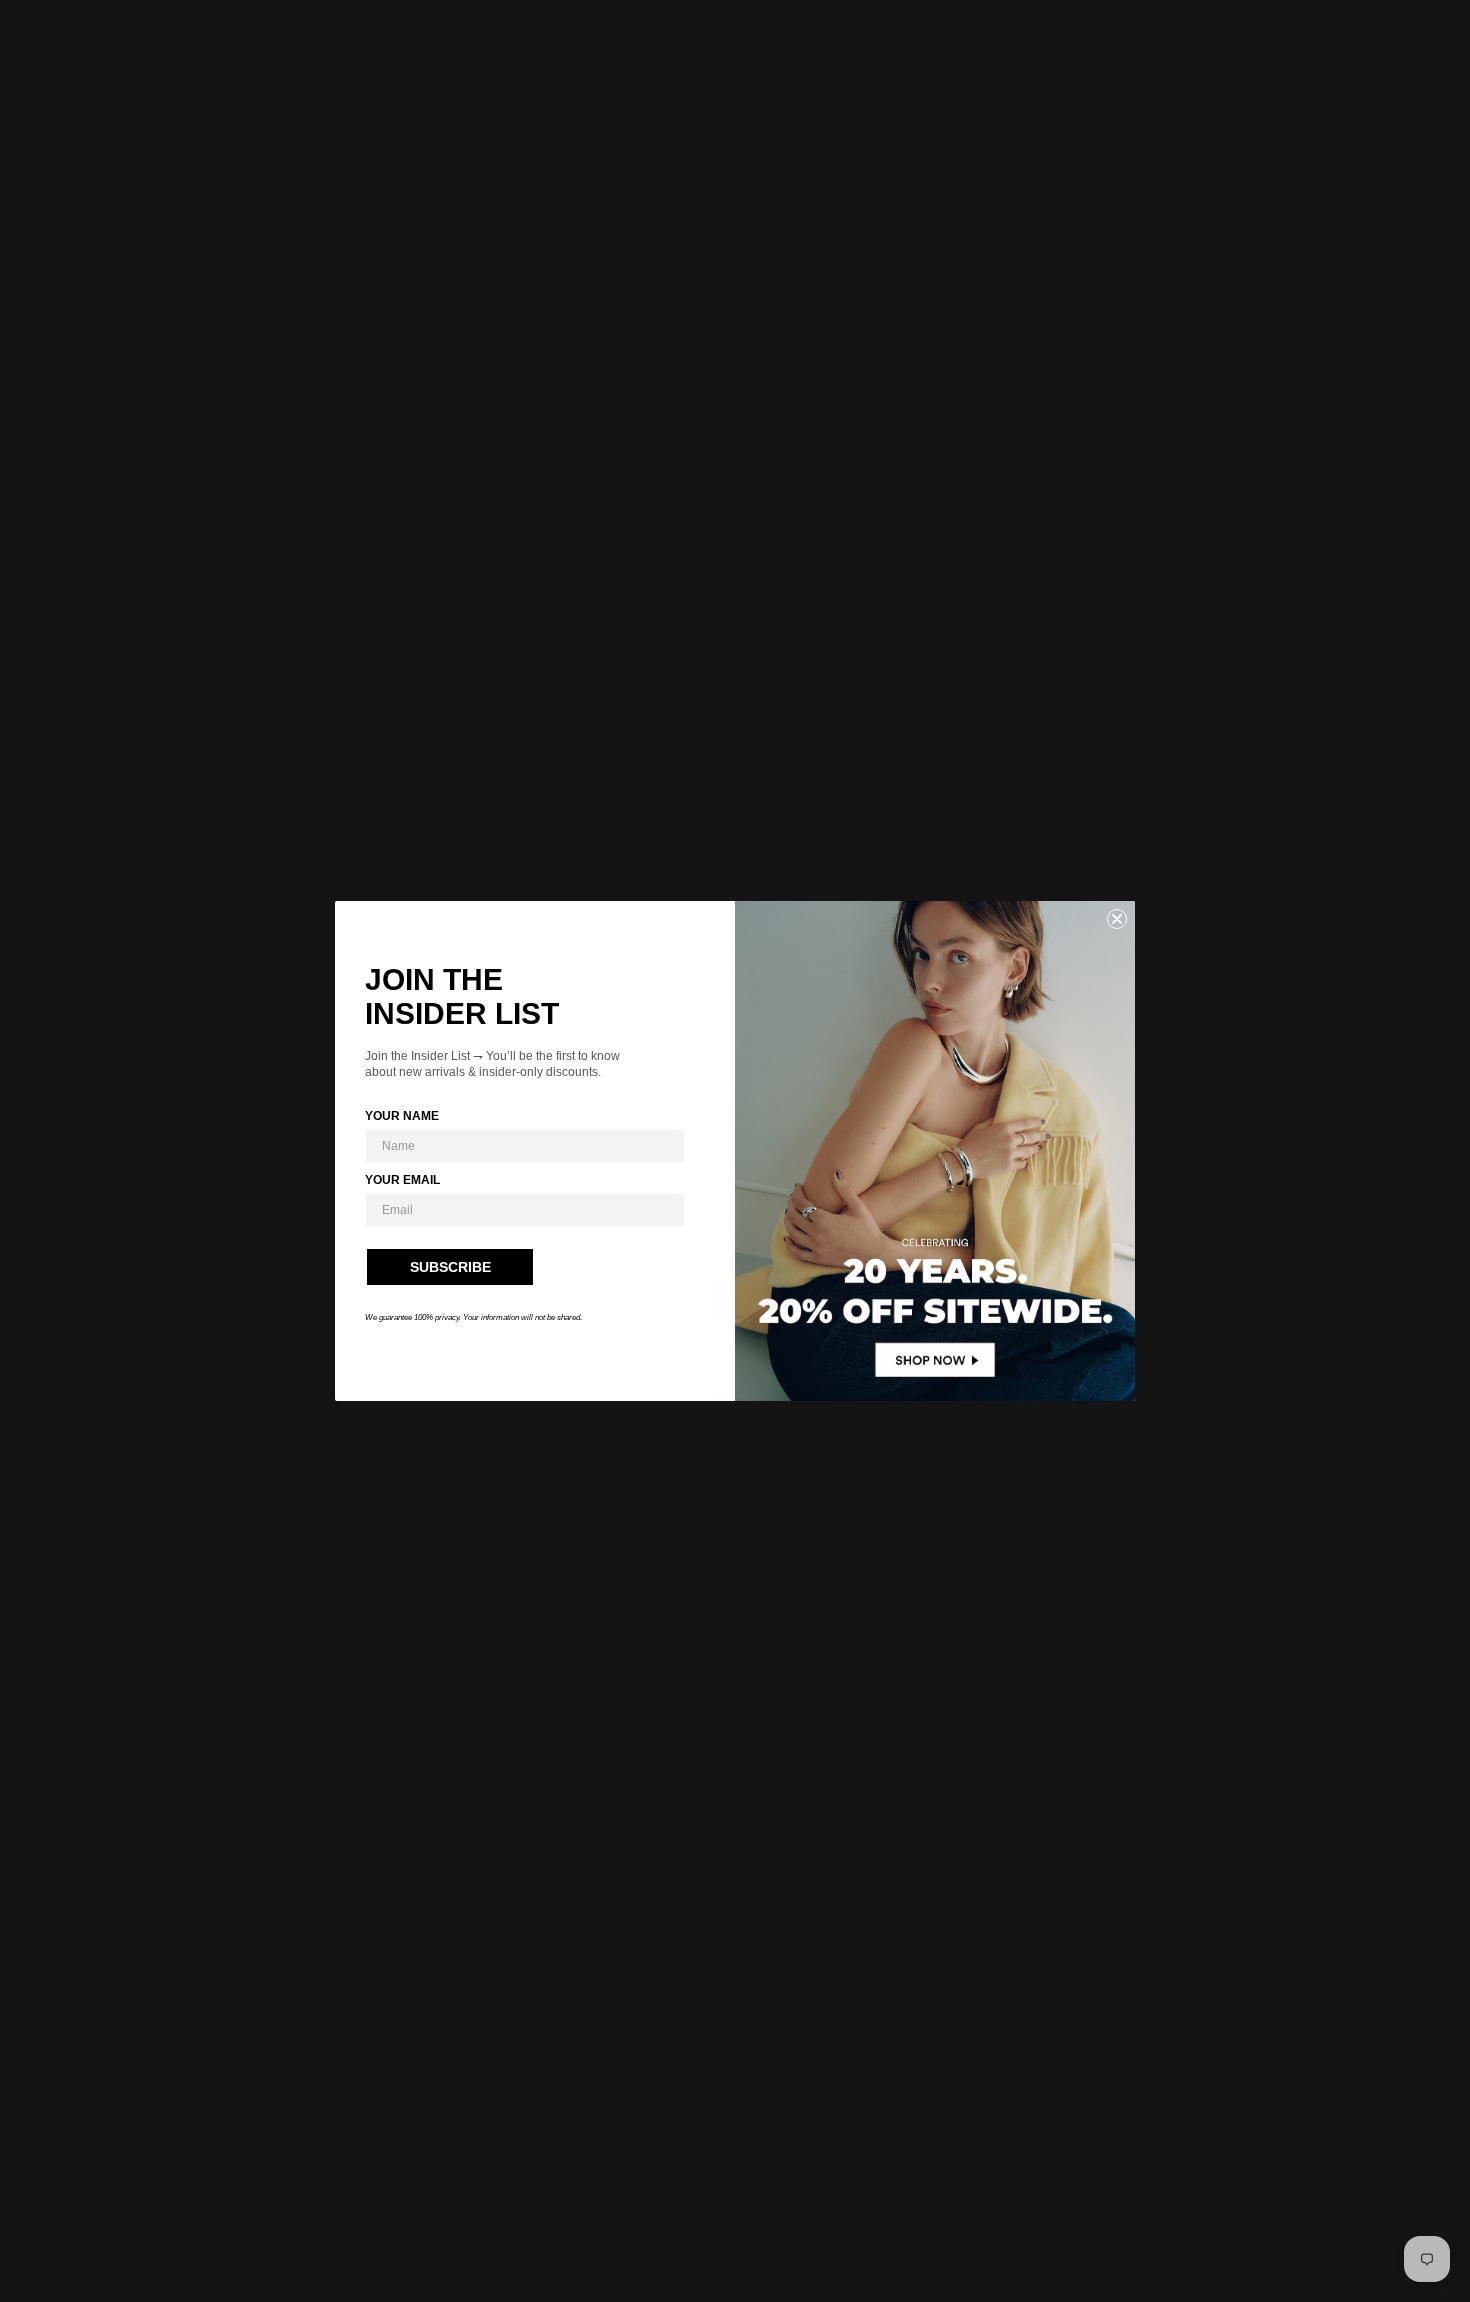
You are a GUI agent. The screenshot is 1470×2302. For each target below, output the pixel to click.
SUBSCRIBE (450, 1267)
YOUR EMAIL (402, 1180)
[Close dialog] (1117, 919)
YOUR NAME (402, 1116)
